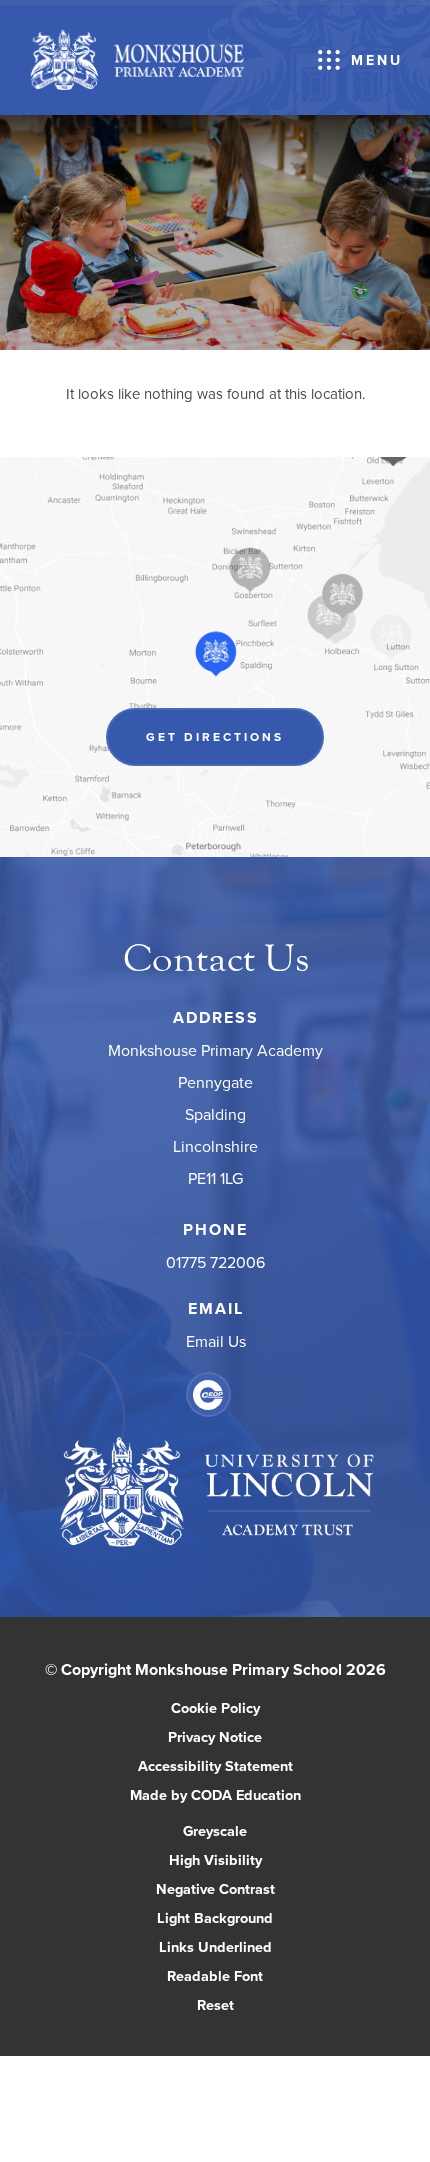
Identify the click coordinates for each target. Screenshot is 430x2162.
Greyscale (215, 1830)
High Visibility (215, 1859)
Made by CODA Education (236, 1796)
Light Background (215, 1917)
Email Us (215, 1341)
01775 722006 (215, 1262)
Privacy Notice (215, 1736)
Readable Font (215, 1975)
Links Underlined (215, 1946)
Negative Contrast (215, 1888)
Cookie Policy (215, 1707)
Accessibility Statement (215, 1765)
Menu (377, 60)
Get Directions (235, 746)
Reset (215, 2004)
